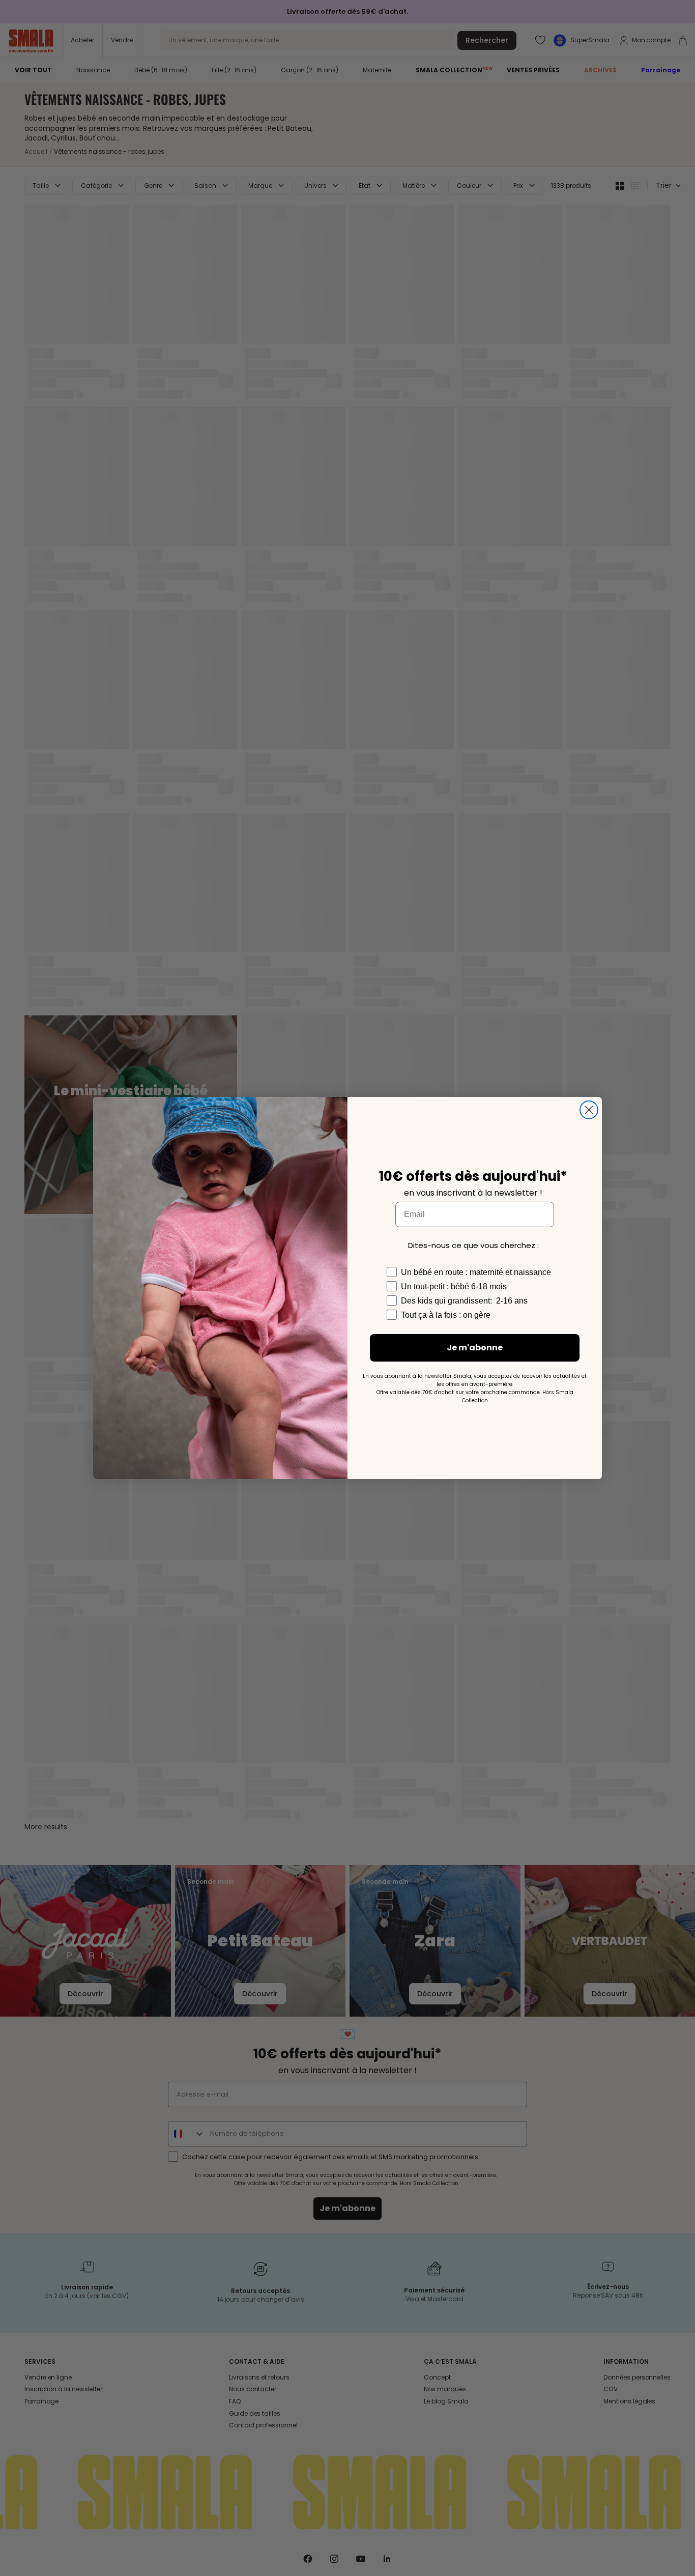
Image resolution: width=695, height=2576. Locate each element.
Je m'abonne (475, 1348)
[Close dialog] (589, 1110)
